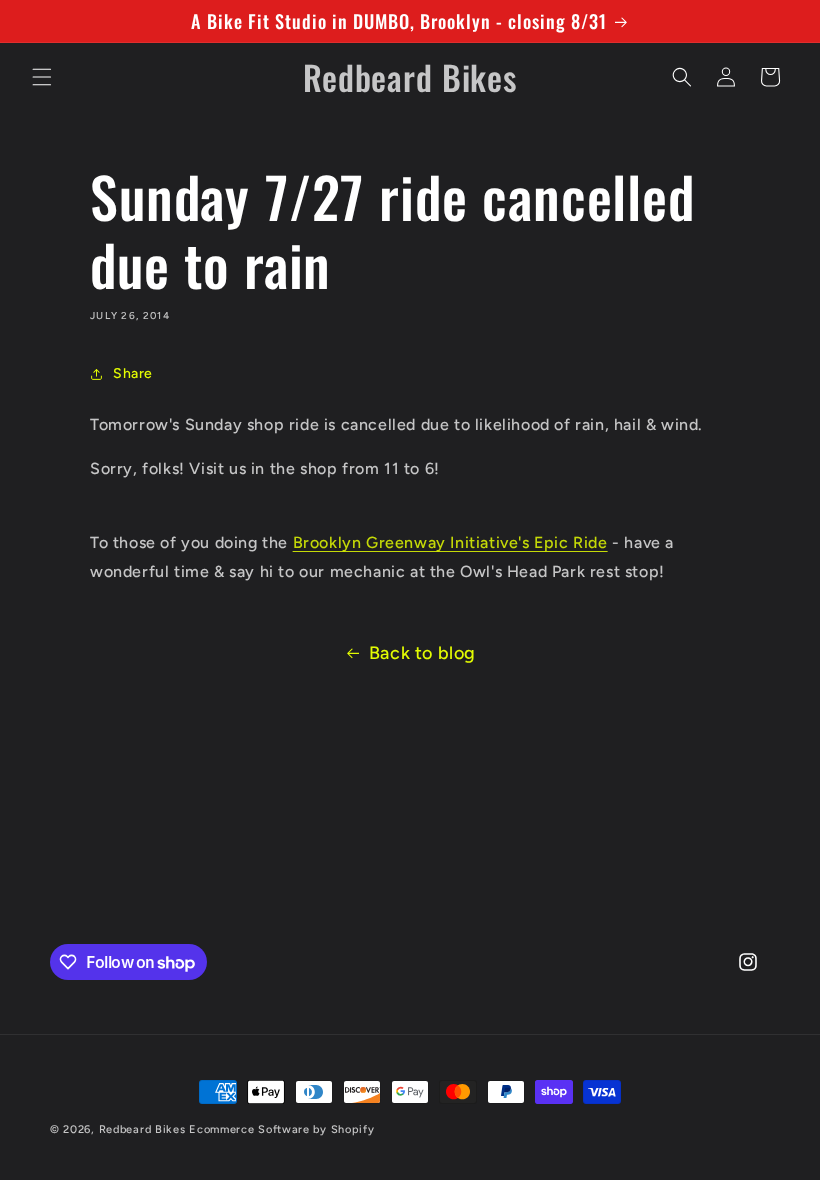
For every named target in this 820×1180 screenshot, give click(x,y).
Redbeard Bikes (142, 1129)
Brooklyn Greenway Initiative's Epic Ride (450, 542)
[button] (42, 77)
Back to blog (422, 653)
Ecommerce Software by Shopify (281, 1129)
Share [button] (133, 373)
